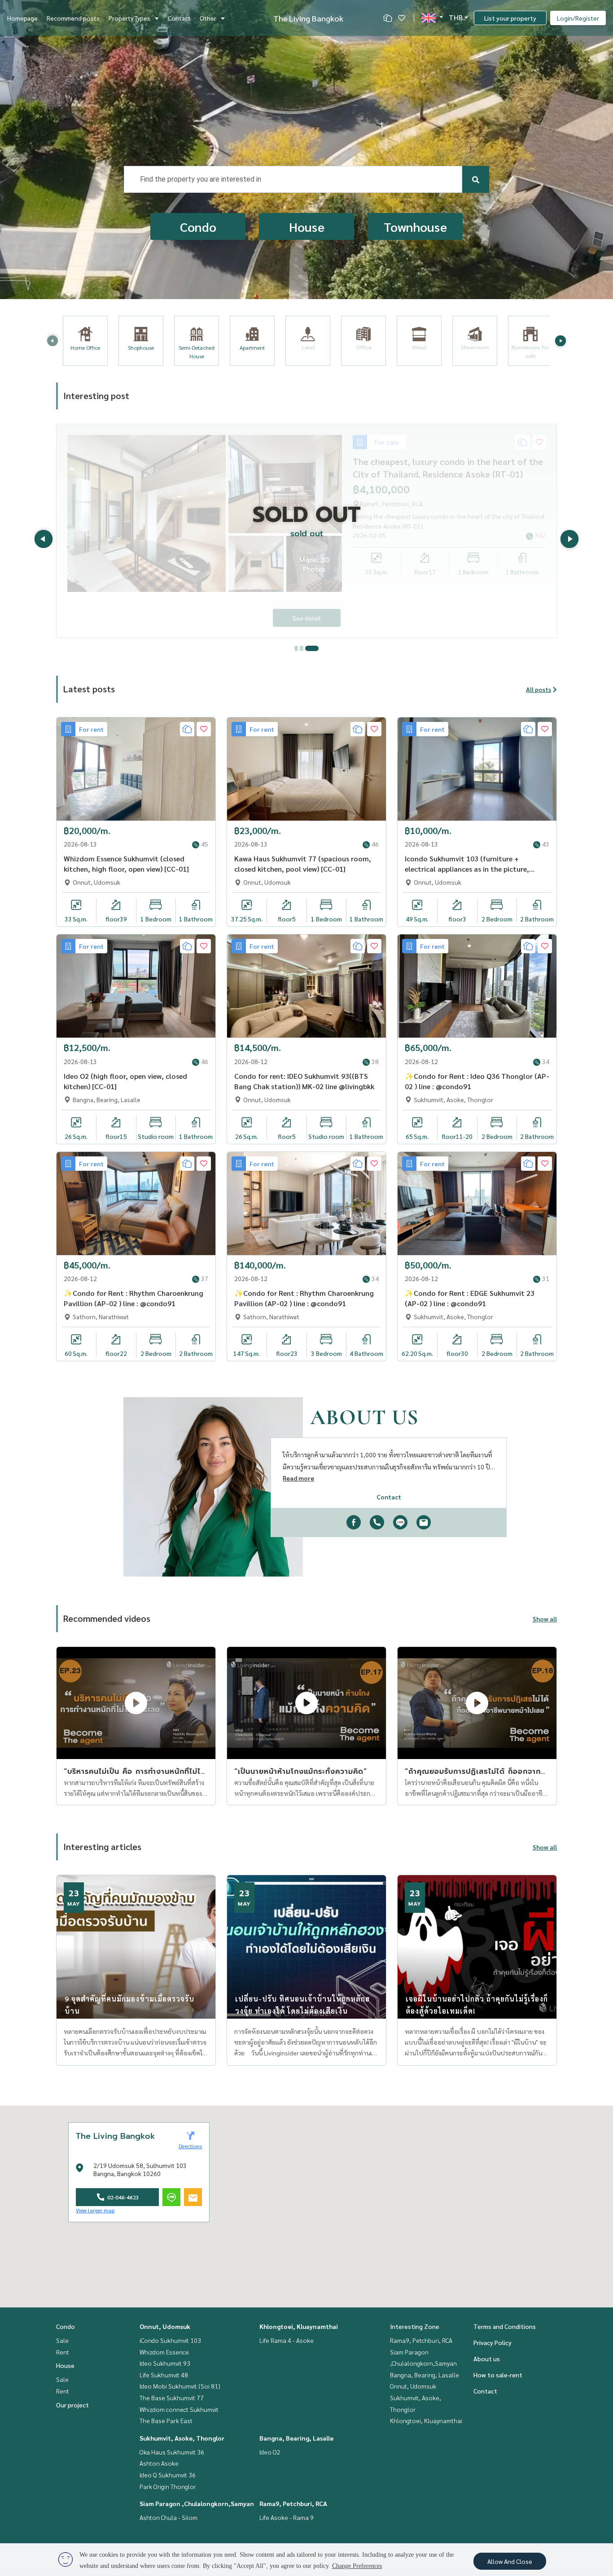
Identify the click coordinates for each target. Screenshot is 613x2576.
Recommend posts (73, 18)
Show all (545, 1619)
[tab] (301, 648)
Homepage (22, 18)
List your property (510, 18)
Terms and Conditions (505, 2326)
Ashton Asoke (159, 2463)
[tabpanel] (306, 531)
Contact (179, 18)
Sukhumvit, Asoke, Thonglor (182, 2438)
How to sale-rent (498, 2375)
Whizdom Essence (164, 2352)
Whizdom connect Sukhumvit (179, 2409)
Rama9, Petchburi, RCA (293, 2503)
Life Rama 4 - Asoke (287, 2340)
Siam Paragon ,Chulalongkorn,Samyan (197, 2503)
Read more (298, 1478)
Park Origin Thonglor (168, 2486)
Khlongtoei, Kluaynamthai (299, 2326)
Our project (72, 2405)
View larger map (95, 2210)
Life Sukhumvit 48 (164, 2375)
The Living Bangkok (308, 18)
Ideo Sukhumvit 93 (165, 2363)
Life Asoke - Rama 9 (287, 2517)
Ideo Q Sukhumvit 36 (168, 2475)
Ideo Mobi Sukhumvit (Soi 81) (180, 2386)
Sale (62, 2340)
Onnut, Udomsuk (165, 2326)
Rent (63, 2352)
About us (487, 2359)
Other (208, 18)
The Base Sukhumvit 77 (172, 2398)
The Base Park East (166, 2420)
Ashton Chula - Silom (169, 2517)
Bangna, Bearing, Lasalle (296, 2438)
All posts (539, 689)
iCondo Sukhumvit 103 (170, 2340)
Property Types (129, 18)
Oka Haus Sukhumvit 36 (172, 2452)
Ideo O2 (270, 2452)
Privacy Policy (493, 2342)
